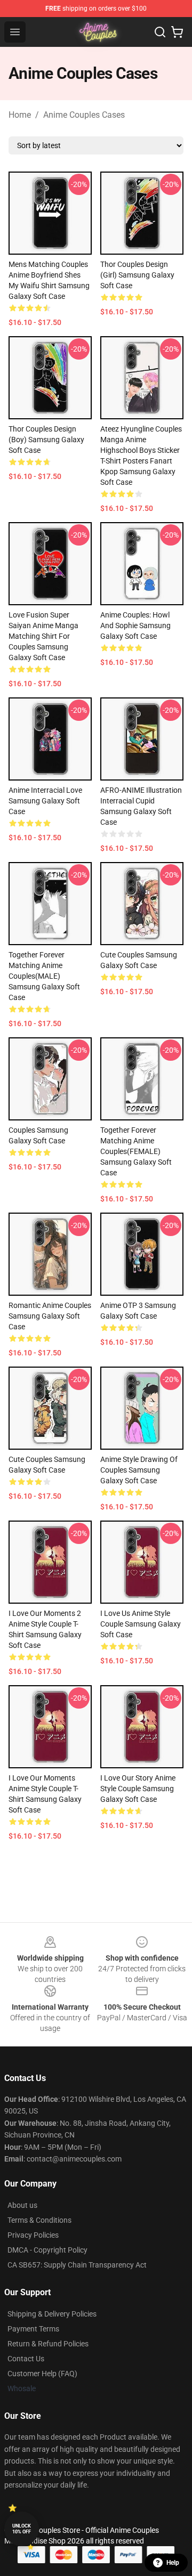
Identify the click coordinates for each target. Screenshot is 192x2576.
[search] (160, 32)
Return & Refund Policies (48, 2344)
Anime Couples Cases (84, 115)
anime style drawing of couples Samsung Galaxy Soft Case (139, 1470)
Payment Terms (33, 2329)
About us (22, 2205)
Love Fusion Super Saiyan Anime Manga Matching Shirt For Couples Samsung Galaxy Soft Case (43, 636)
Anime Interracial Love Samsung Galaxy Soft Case (45, 801)
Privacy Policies (33, 2235)
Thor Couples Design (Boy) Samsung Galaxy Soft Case (46, 440)
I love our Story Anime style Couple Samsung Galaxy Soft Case (138, 1789)
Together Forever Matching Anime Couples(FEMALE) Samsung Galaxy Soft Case (136, 1151)
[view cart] (177, 32)
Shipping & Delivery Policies (52, 2314)
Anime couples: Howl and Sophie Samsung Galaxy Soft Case (135, 625)
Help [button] (173, 2563)
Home (20, 115)
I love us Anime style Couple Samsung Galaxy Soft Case (141, 1624)
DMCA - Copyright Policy (47, 2250)
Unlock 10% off (22, 2529)
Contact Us (26, 2359)
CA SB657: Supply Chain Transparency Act (77, 2265)
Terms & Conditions (39, 2220)
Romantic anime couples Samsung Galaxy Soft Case (50, 1316)
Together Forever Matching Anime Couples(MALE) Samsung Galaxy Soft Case (44, 976)
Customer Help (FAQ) (42, 2374)
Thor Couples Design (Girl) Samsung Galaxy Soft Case (137, 275)
